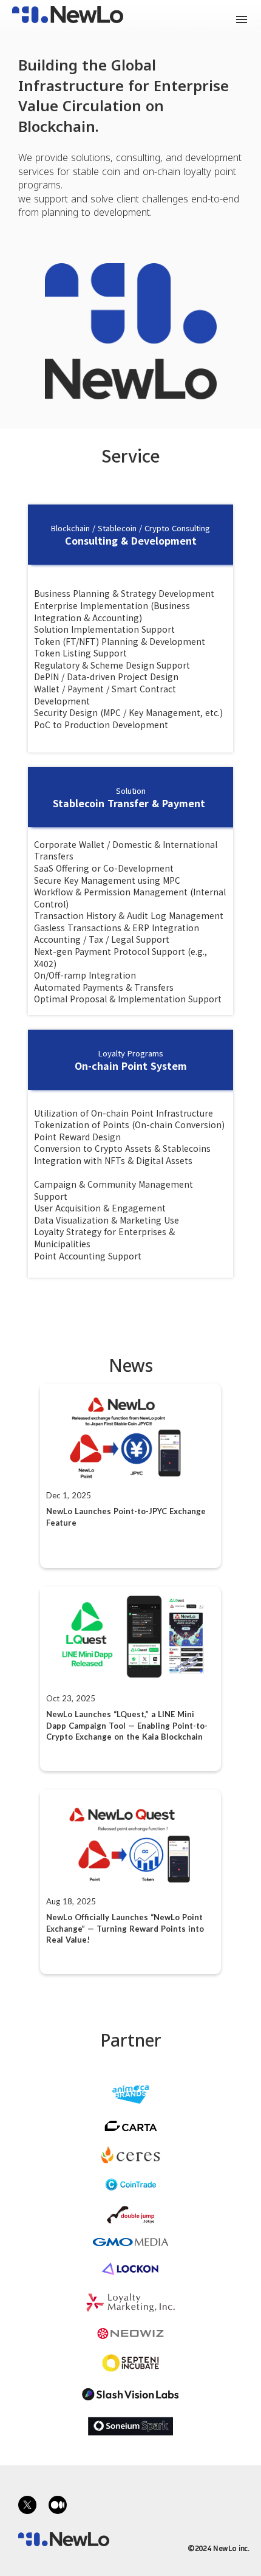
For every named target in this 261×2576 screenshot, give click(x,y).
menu (242, 19)
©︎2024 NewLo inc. (218, 2548)
